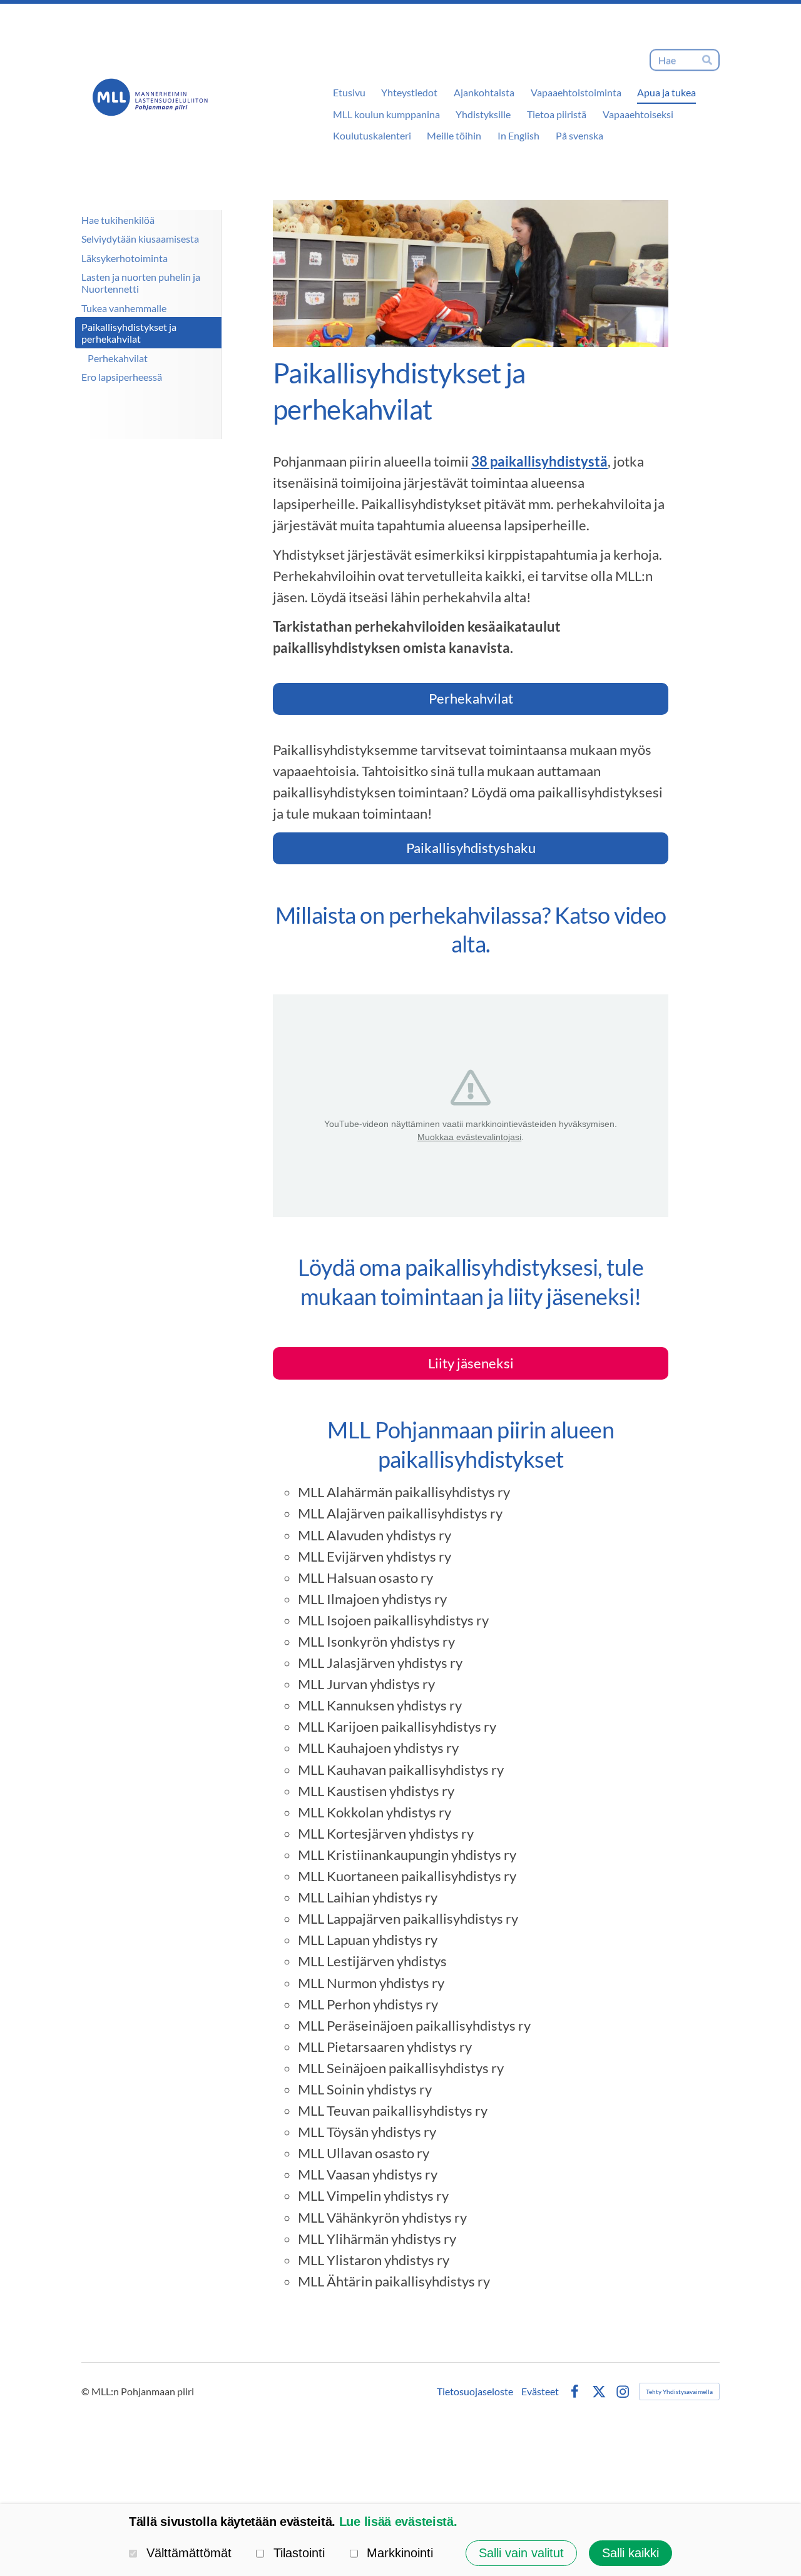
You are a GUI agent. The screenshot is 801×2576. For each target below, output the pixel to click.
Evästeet (540, 2392)
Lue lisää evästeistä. (398, 2522)
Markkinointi (400, 2553)
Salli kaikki (630, 2553)
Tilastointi (299, 2553)
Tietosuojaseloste (475, 2392)
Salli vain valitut (521, 2553)
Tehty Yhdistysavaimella (679, 2392)
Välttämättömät (189, 2553)
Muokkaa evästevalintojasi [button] (469, 1137)
